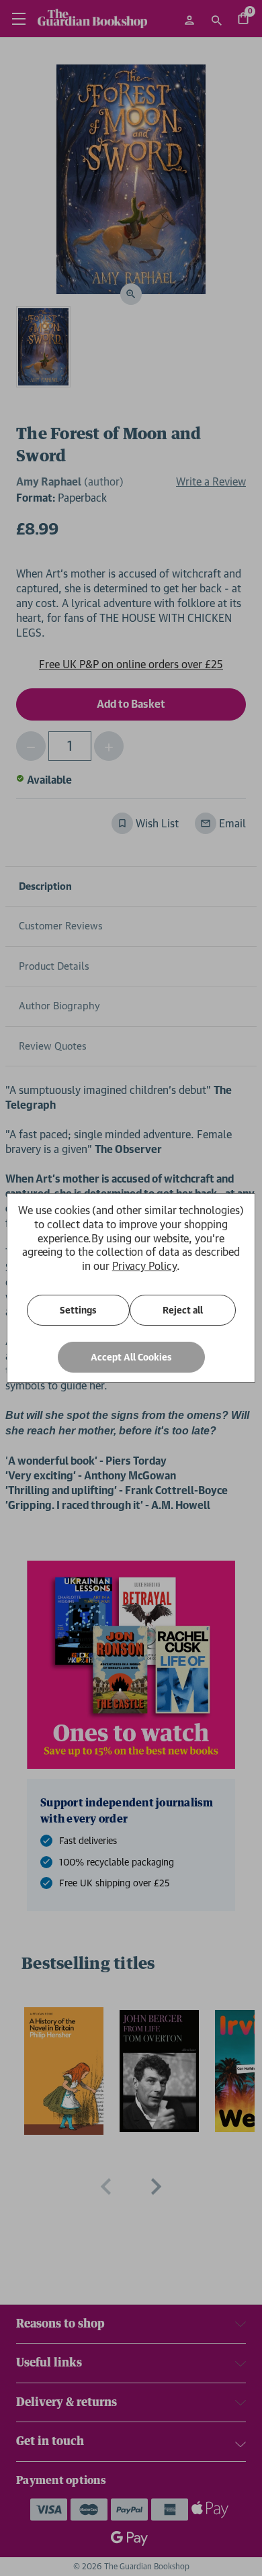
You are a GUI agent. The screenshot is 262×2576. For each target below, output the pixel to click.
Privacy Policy (144, 1266)
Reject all (183, 1310)
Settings (78, 1310)
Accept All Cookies (131, 1357)
